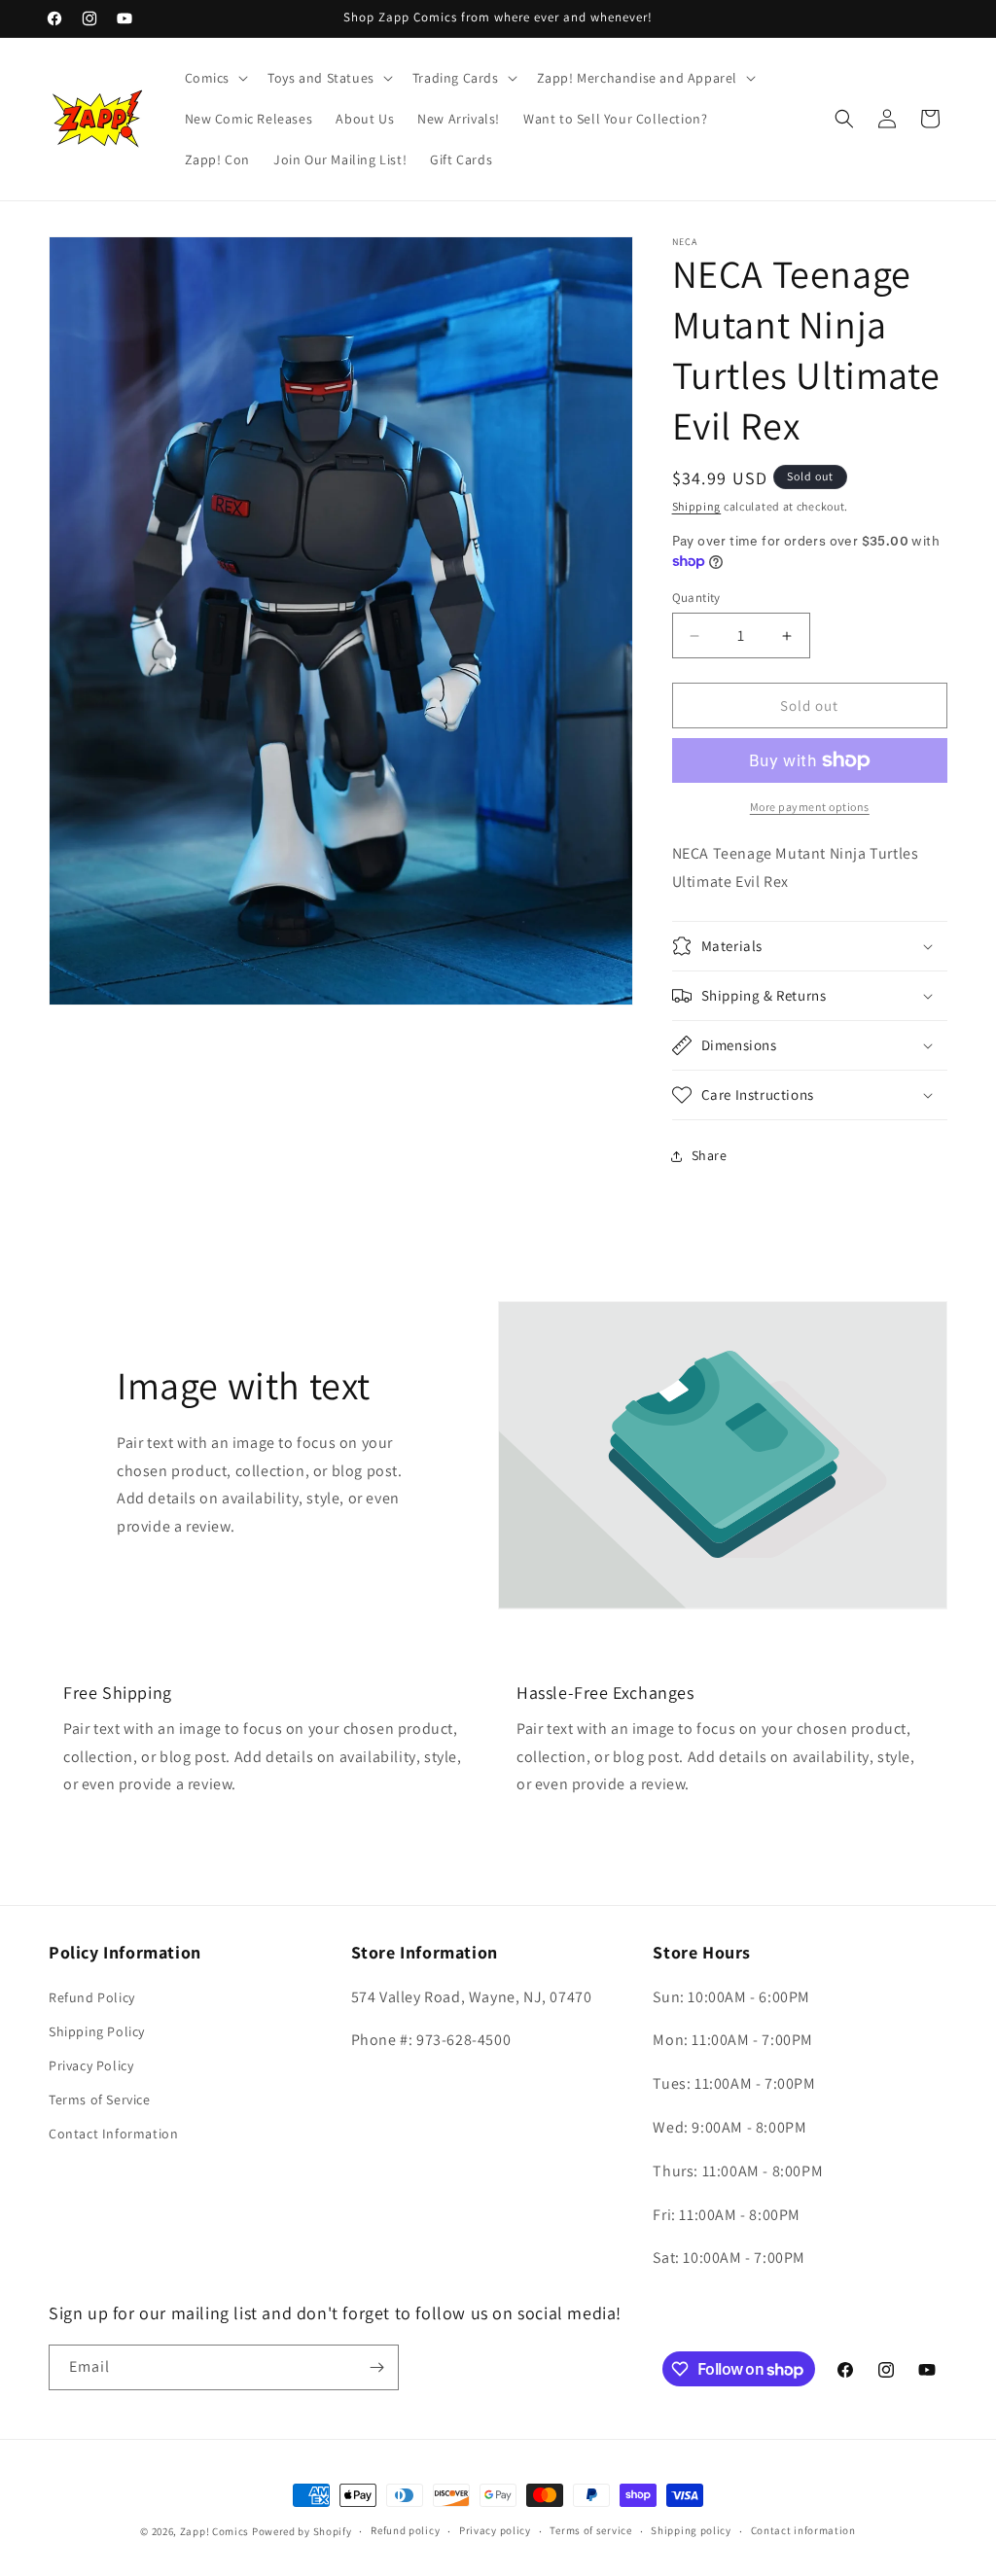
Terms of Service (100, 2100)
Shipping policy (691, 2530)
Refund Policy (92, 1997)
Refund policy (405, 2530)
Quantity (696, 598)
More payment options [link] (810, 807)
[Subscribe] (376, 2367)
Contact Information (113, 2134)
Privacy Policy (91, 2065)
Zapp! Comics (216, 2531)
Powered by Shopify (302, 2531)
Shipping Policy (97, 2031)
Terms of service (590, 2530)
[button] (215, 78)
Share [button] (710, 1155)
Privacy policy (495, 2530)
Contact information (803, 2530)
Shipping (697, 506)
